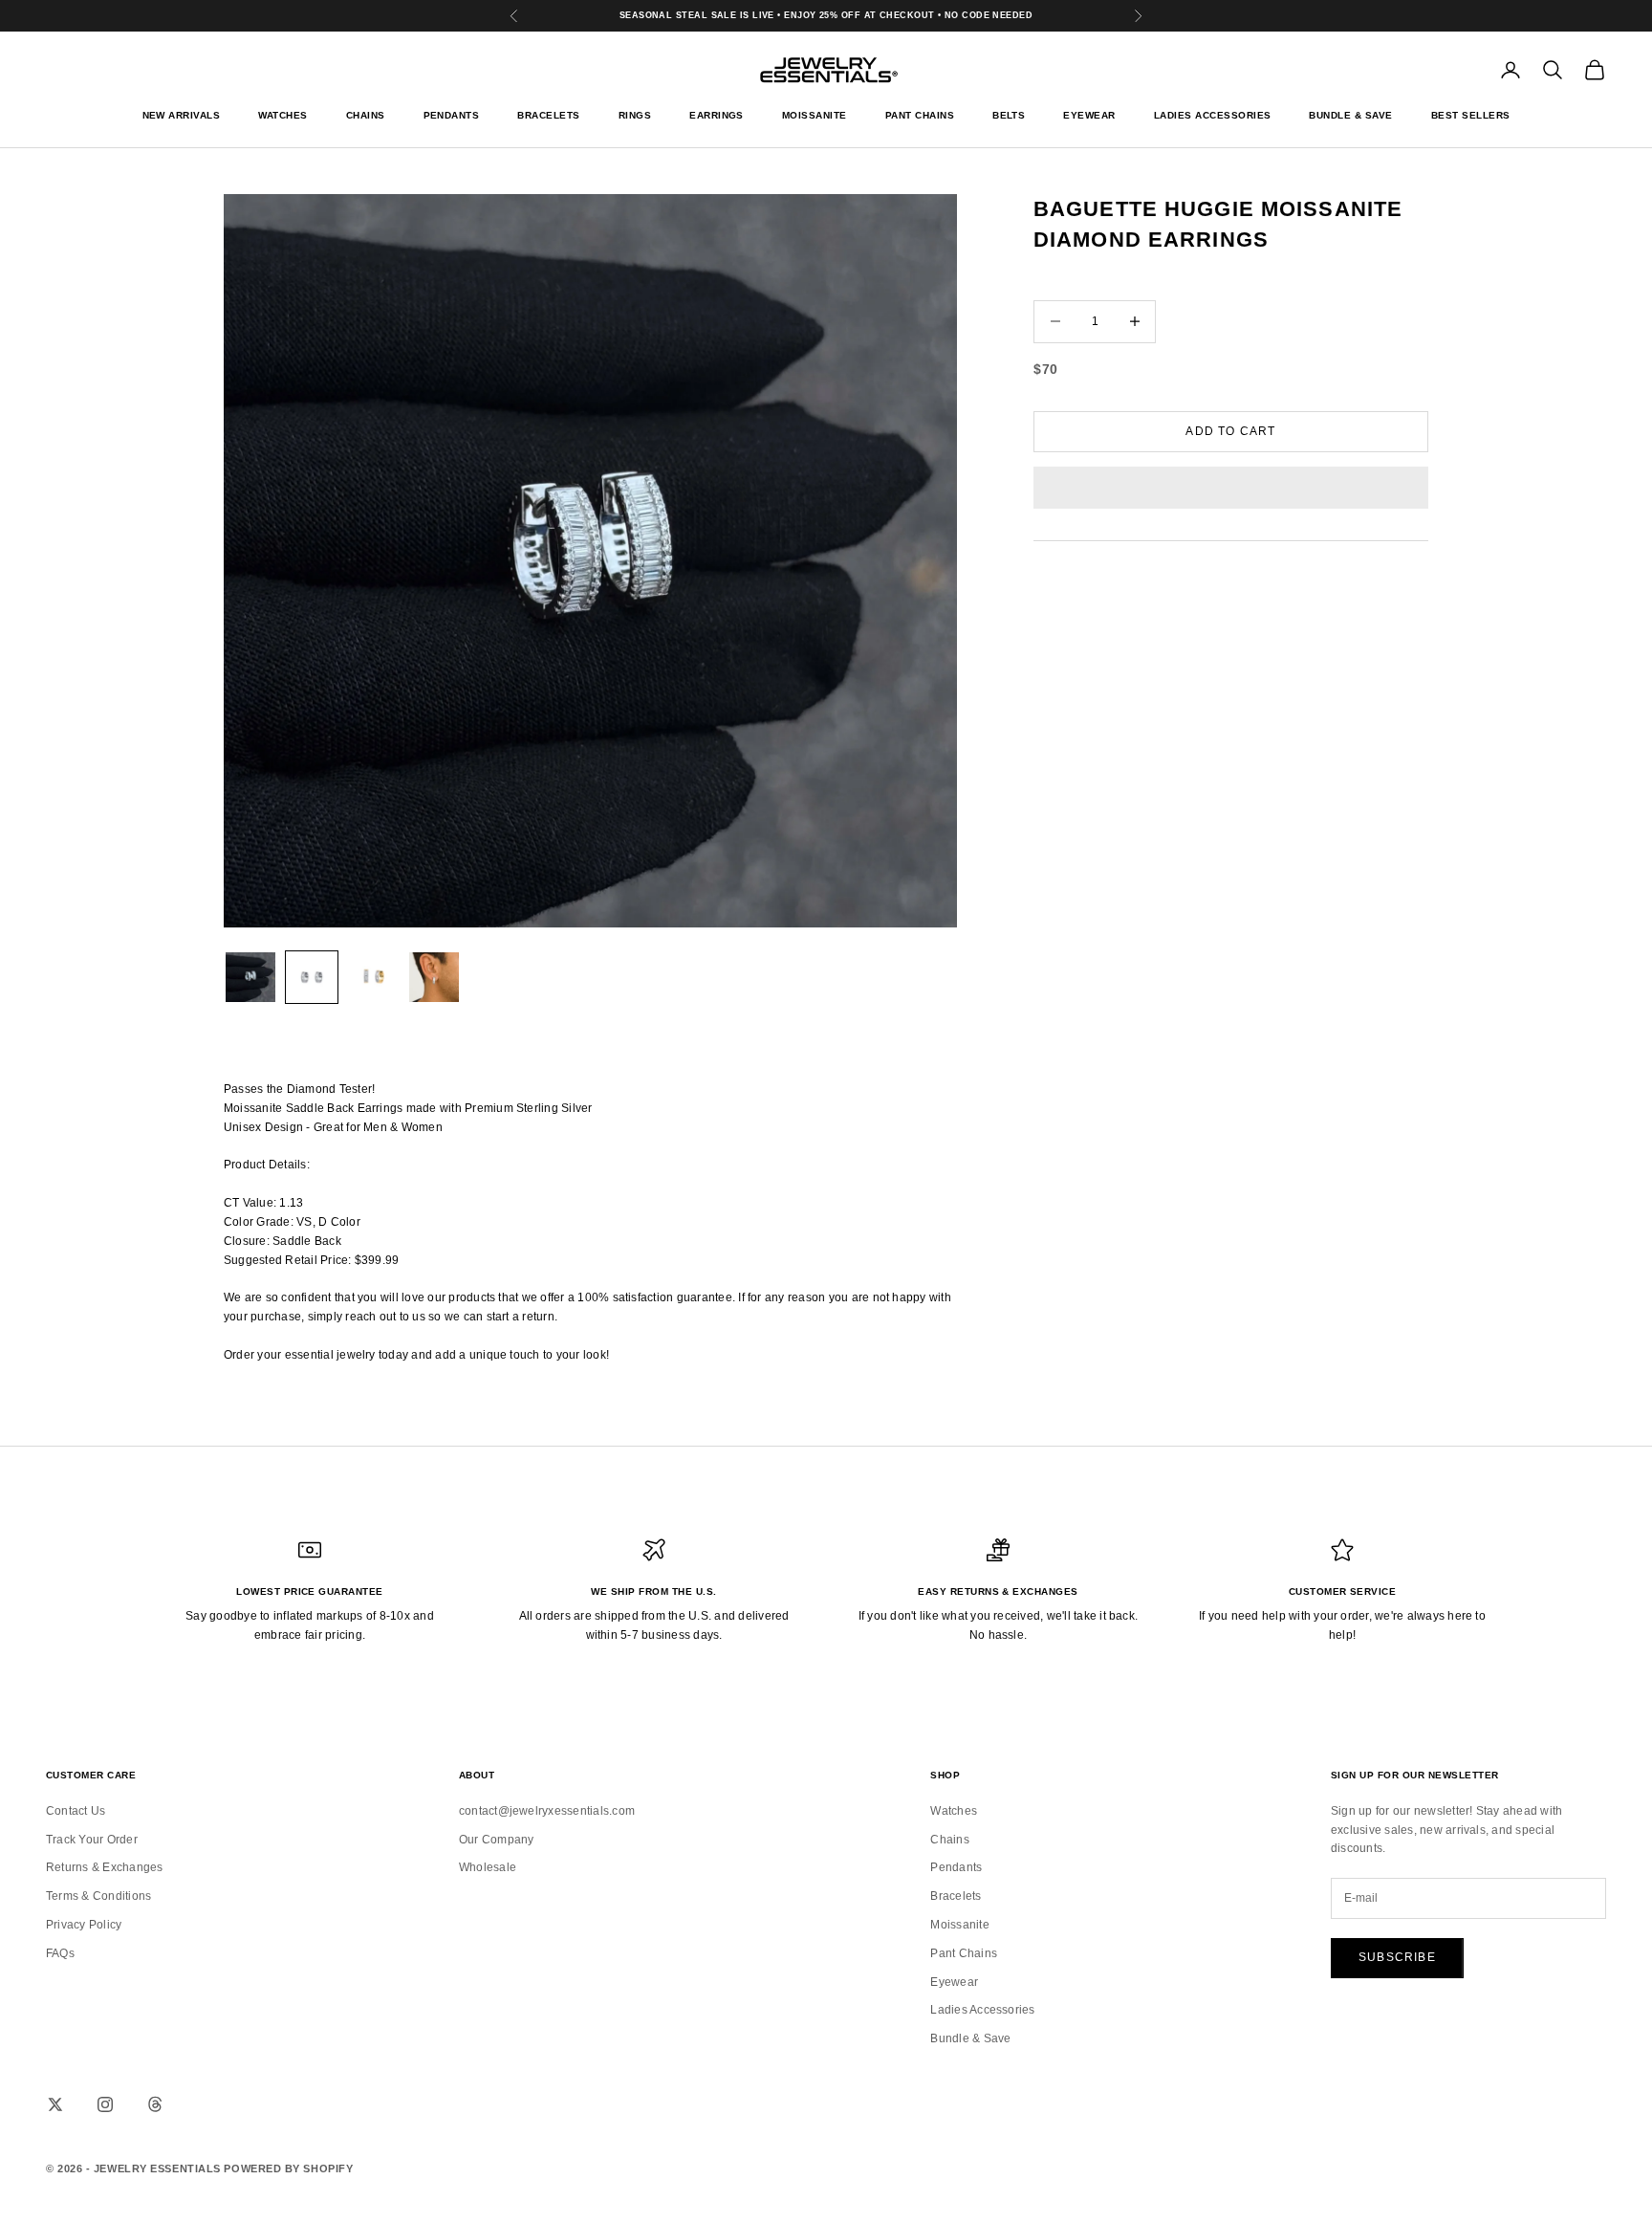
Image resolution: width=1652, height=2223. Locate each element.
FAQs (60, 1953)
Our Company (497, 1840)
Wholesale (488, 1867)
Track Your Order (92, 1840)
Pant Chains (920, 115)
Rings (635, 115)
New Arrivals (182, 115)
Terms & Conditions (98, 1896)
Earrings (717, 115)
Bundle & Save (1350, 115)
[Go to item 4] (434, 977)
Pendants (452, 115)
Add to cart (1230, 430)
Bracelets (548, 115)
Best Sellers (1471, 115)
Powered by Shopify (288, 2169)
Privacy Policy (84, 1925)
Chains (366, 115)
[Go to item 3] (373, 977)
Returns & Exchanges (105, 1867)
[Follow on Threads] (155, 2104)
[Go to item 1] (250, 977)
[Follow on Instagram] (105, 2104)
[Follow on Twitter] (55, 2104)
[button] (1231, 488)
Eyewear (1089, 115)
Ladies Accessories (1213, 115)
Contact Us (76, 1811)
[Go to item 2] (312, 977)
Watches (283, 115)
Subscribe (1397, 1957)
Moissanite (815, 115)
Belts (1009, 115)
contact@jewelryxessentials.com (547, 1811)
